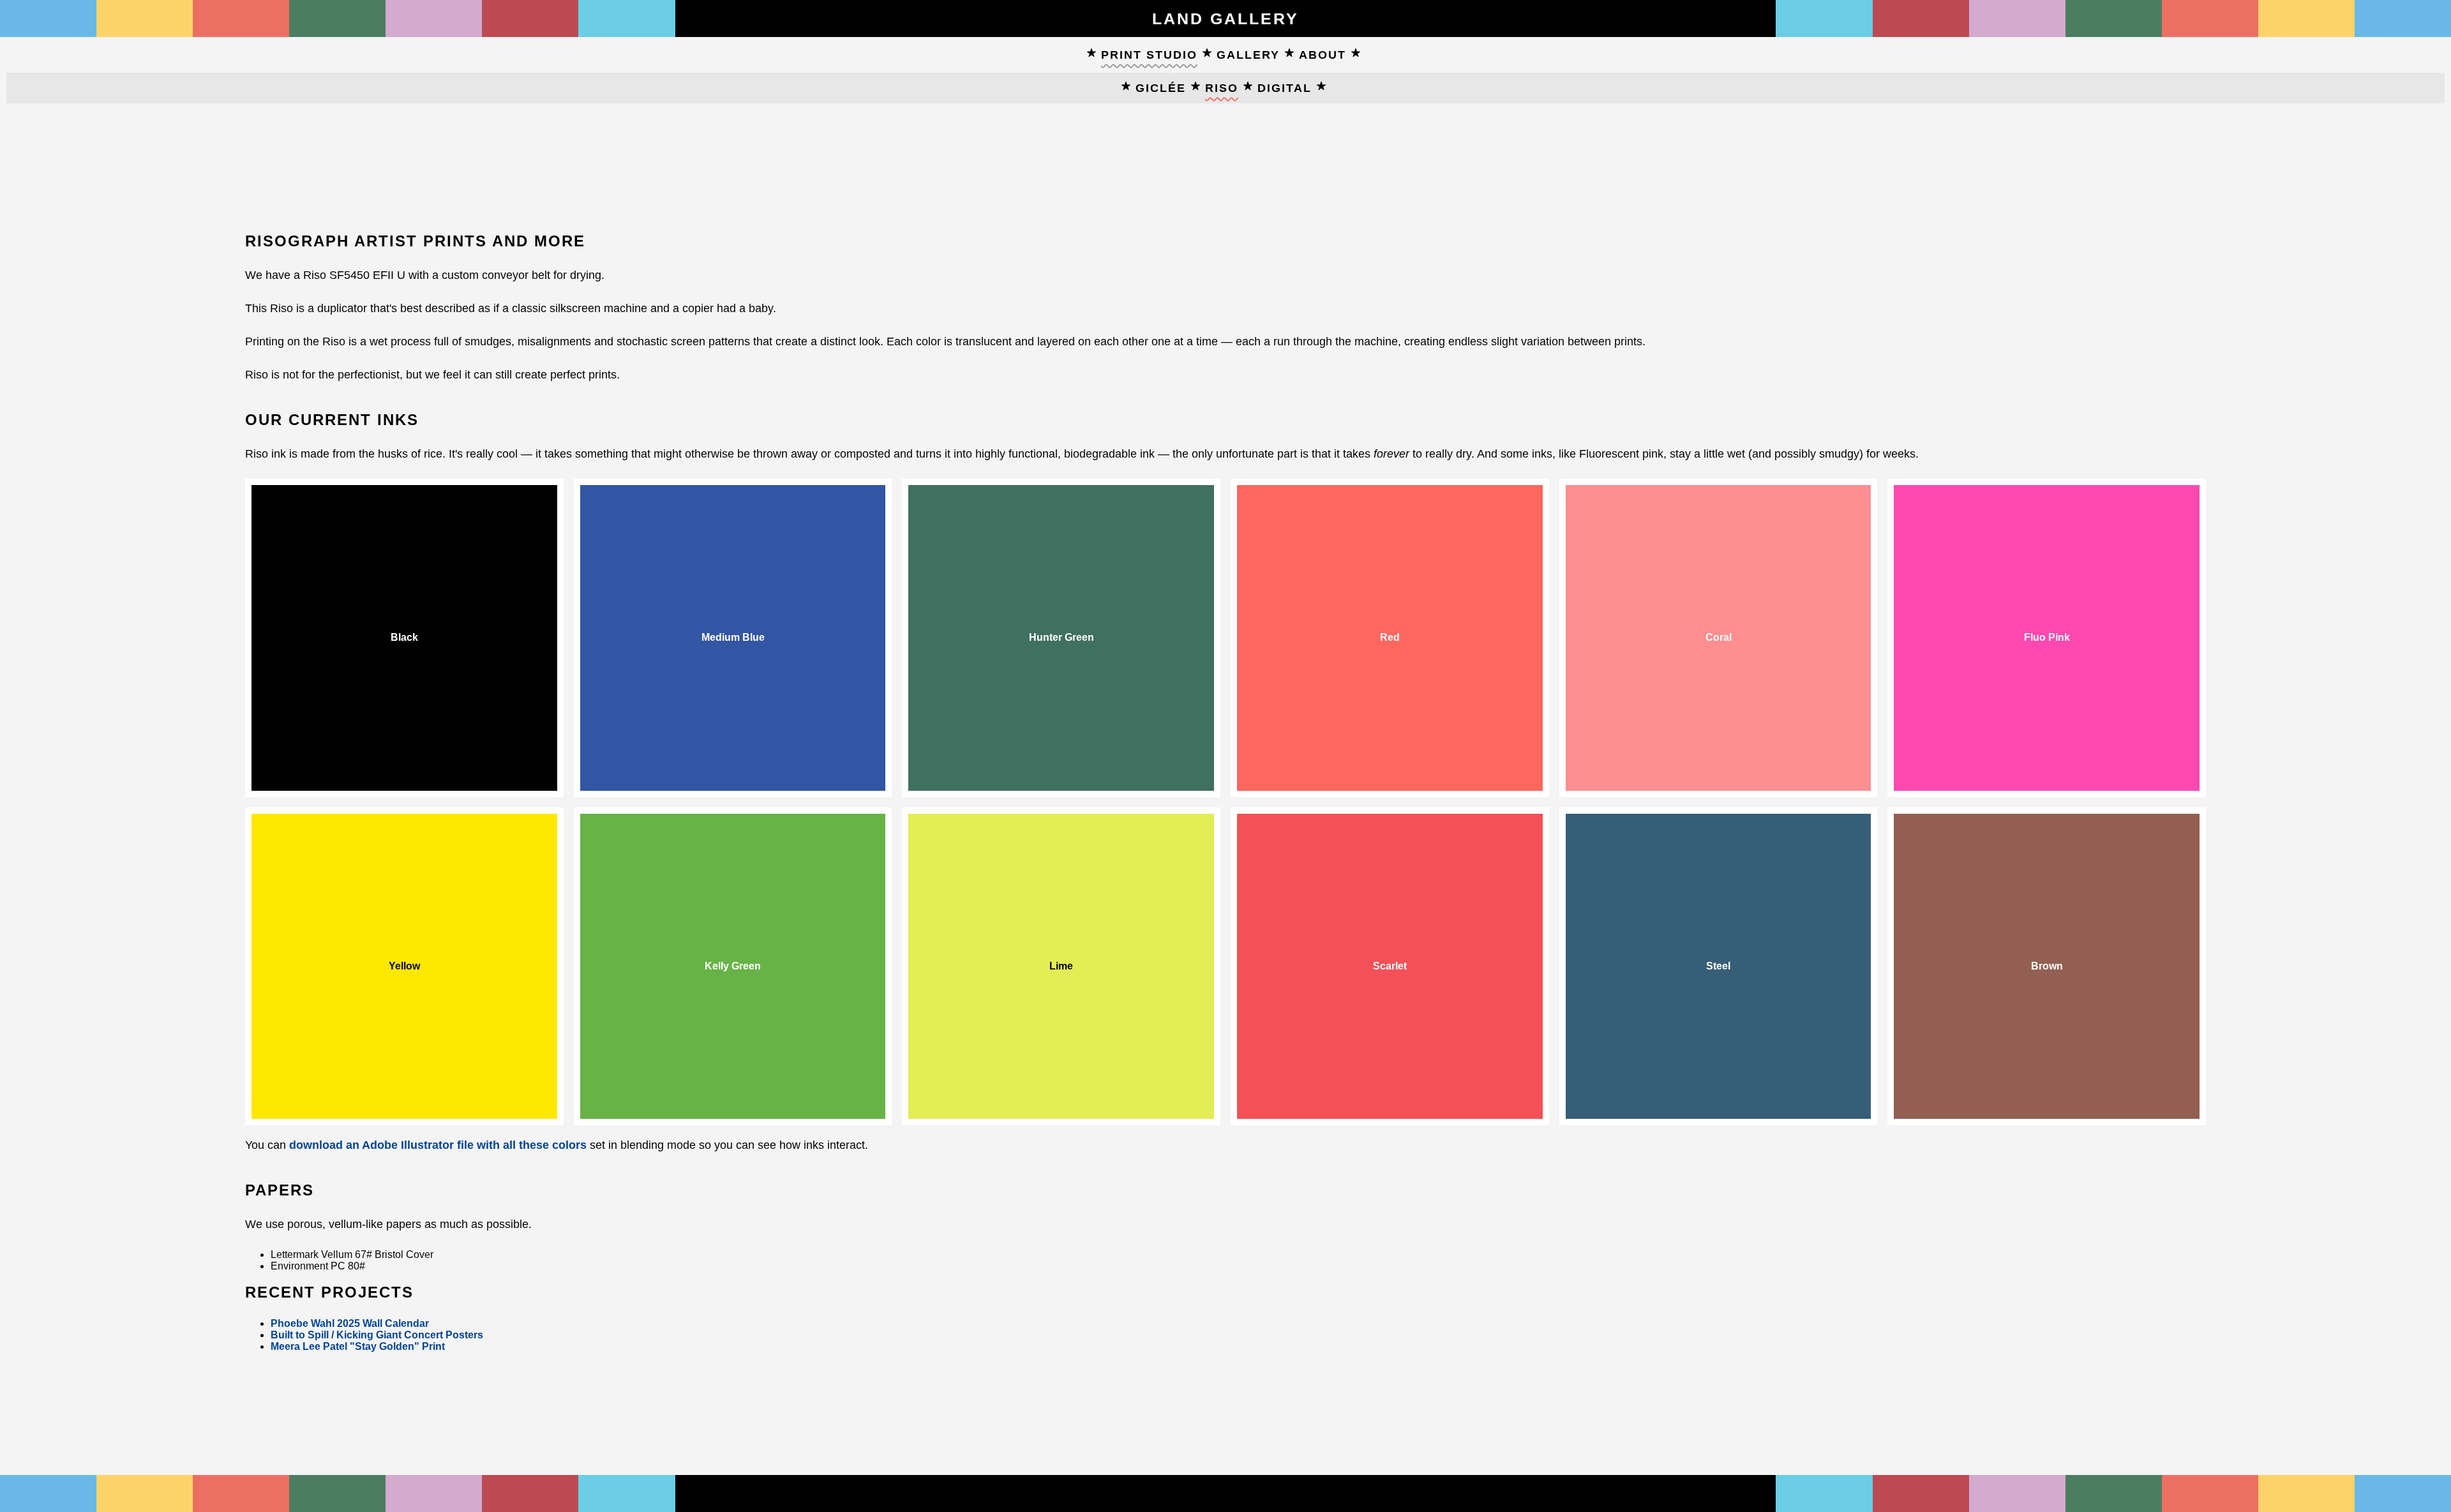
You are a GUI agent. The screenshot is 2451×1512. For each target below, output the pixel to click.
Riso (1222, 88)
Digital (1285, 88)
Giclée (1161, 88)
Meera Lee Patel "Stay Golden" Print (358, 1346)
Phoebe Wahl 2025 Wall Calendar (350, 1323)
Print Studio (1149, 55)
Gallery (1248, 55)
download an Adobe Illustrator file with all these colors (438, 1145)
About (1323, 55)
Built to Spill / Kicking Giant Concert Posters (377, 1335)
